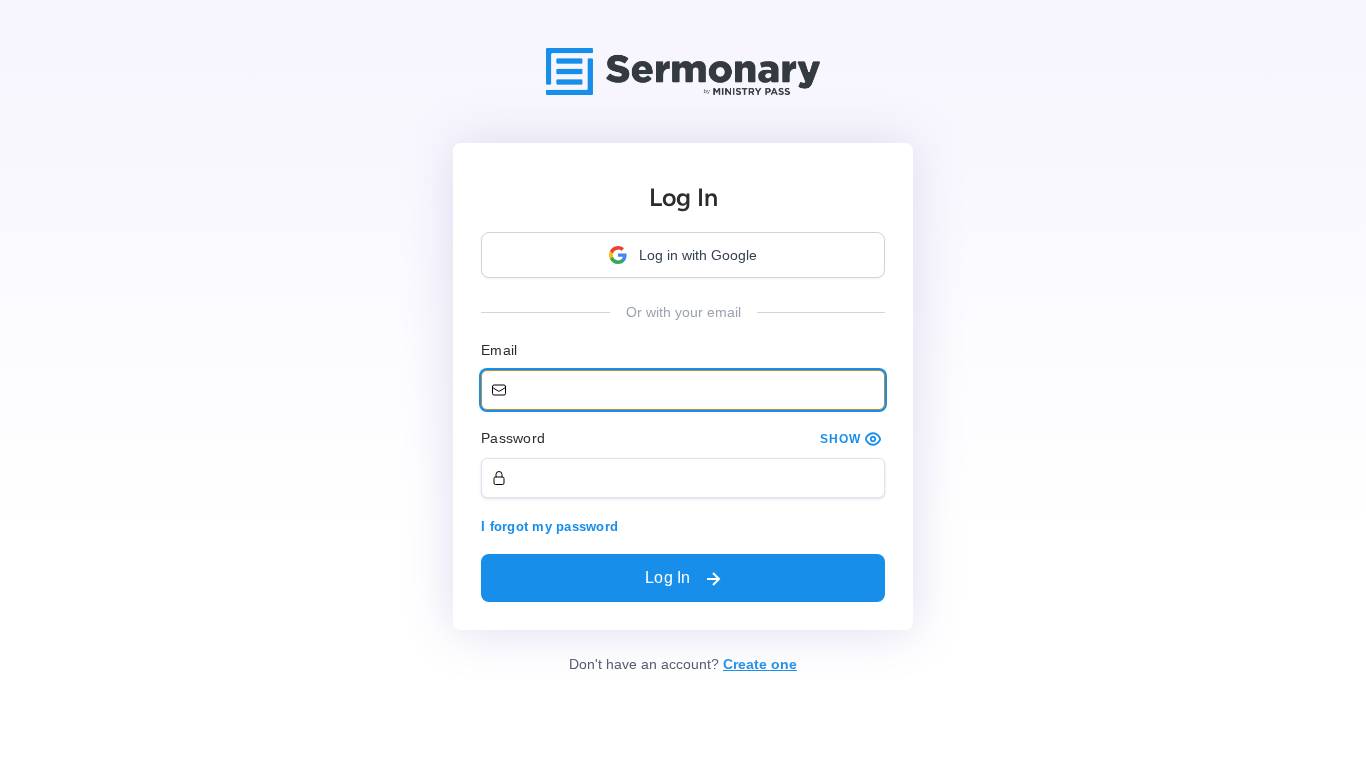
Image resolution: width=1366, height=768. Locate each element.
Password (513, 438)
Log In (670, 577)
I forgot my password (549, 526)
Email (499, 350)
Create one (760, 664)
